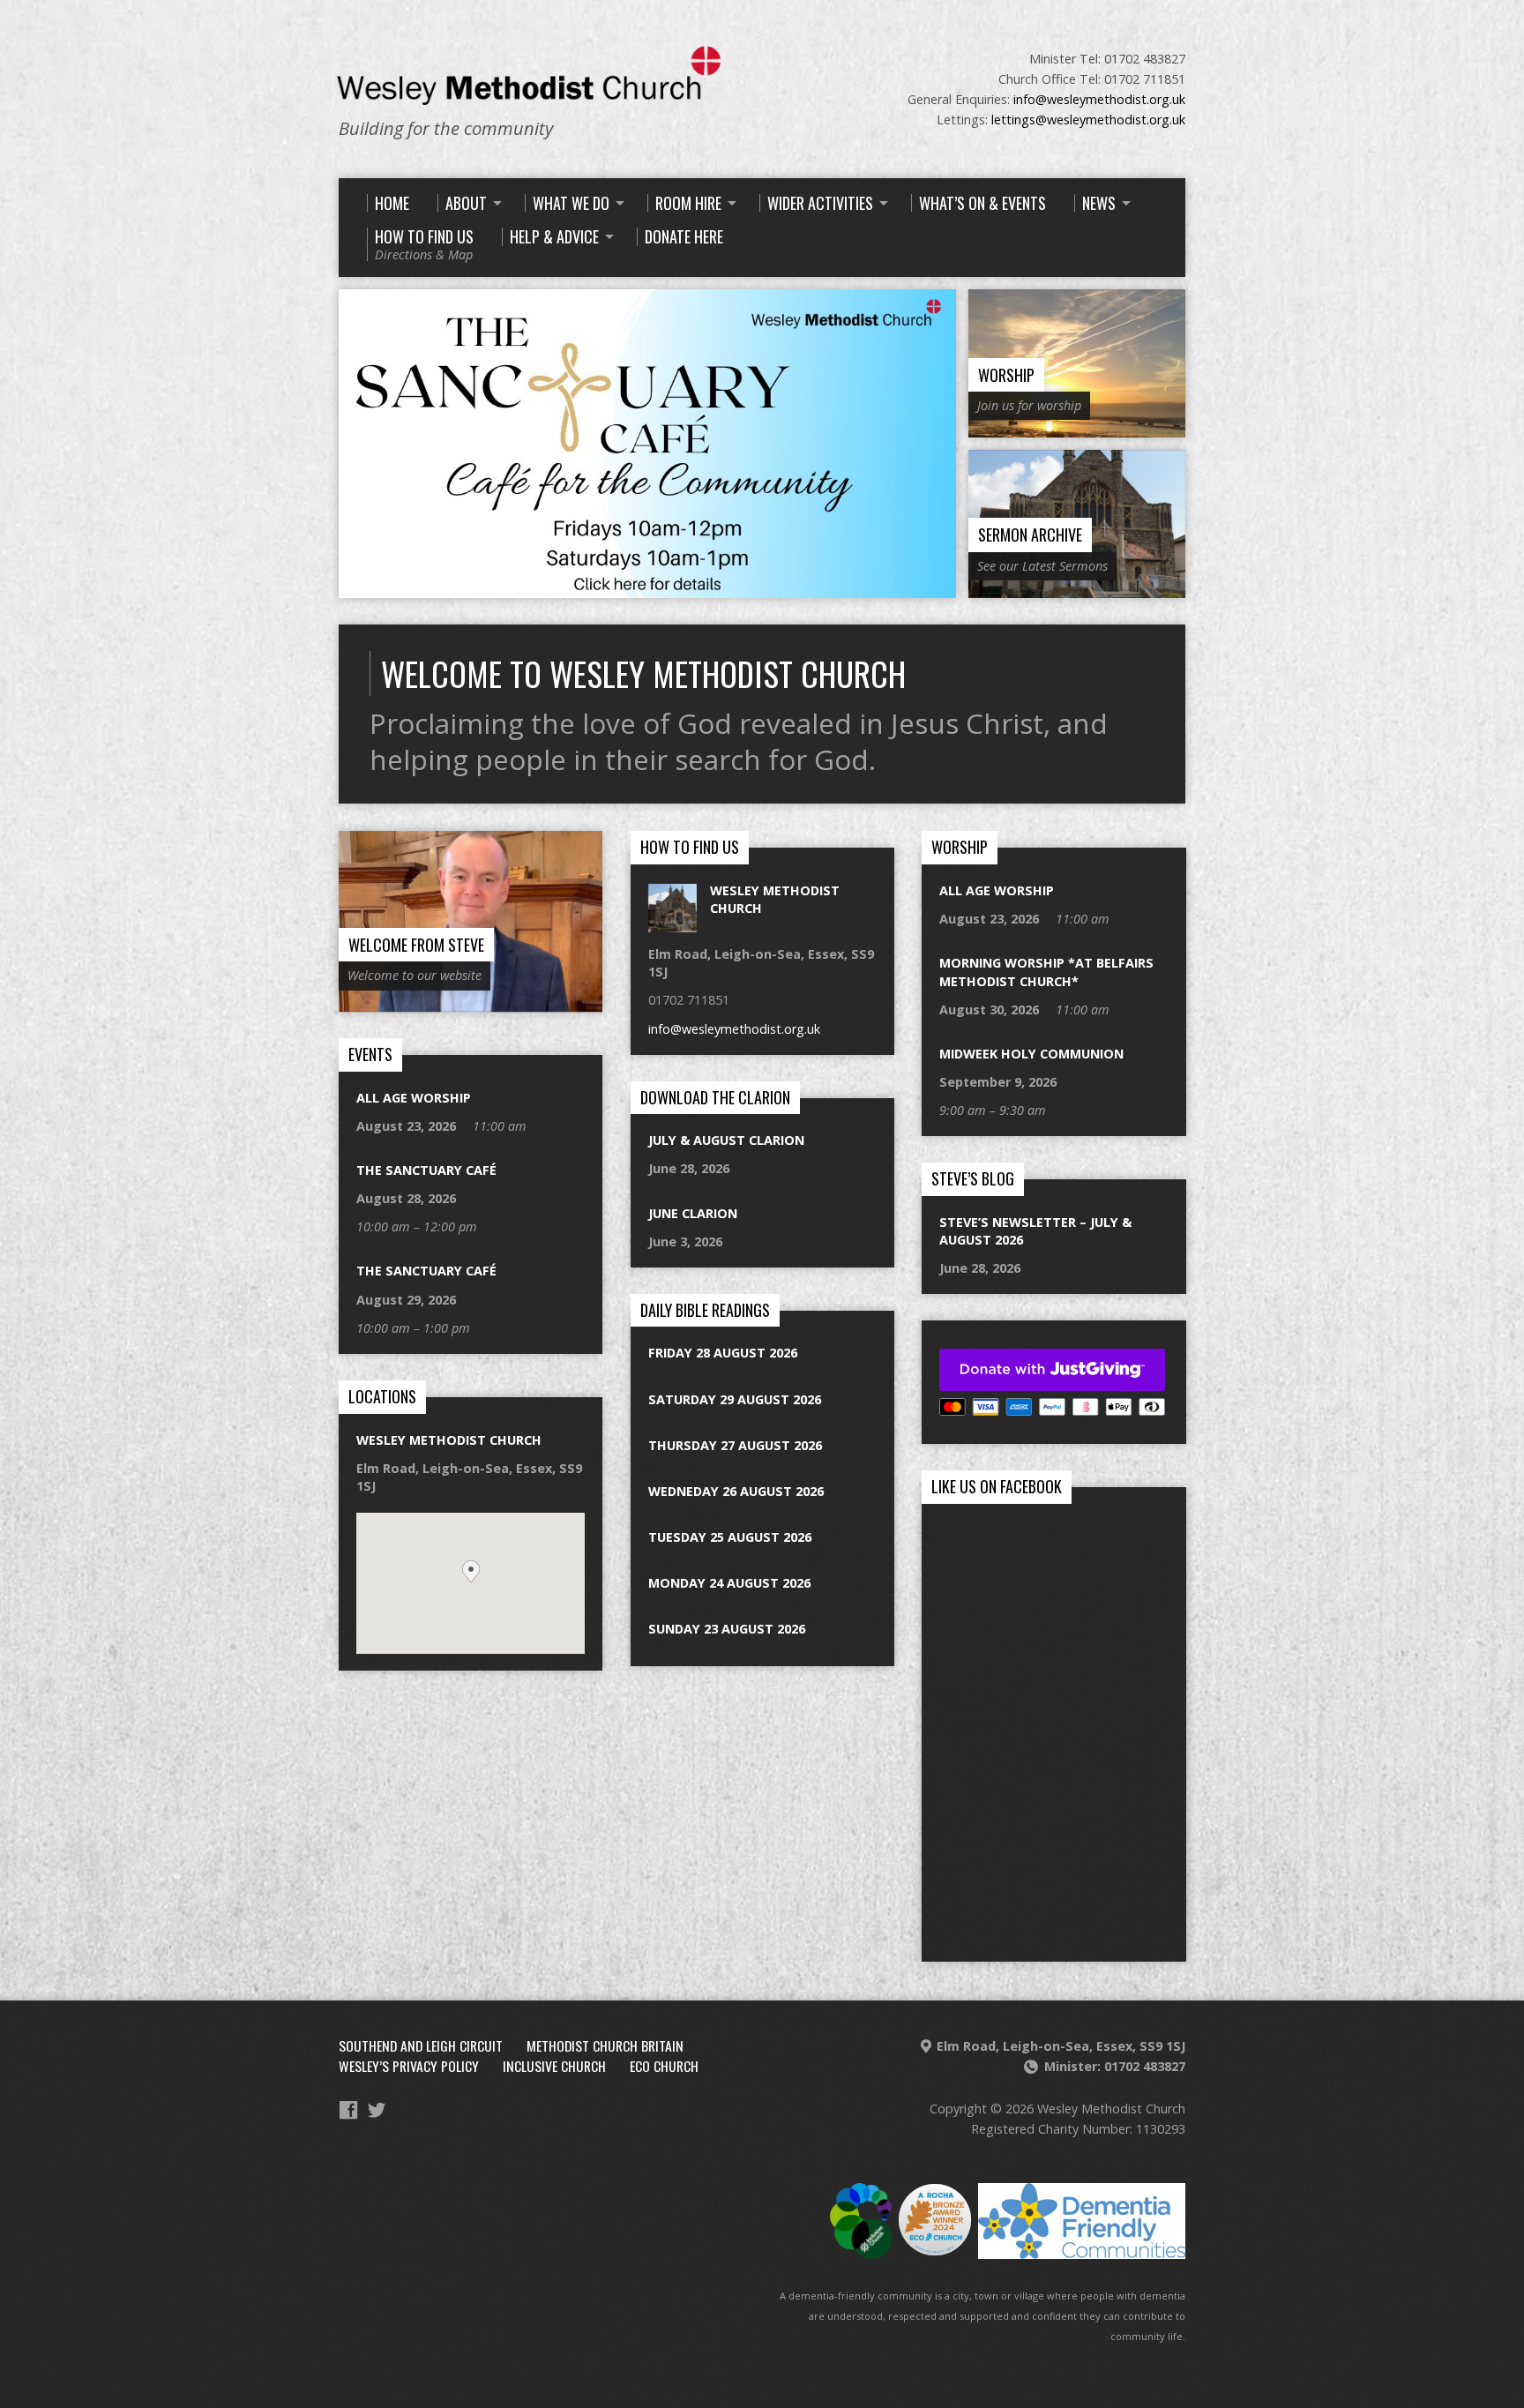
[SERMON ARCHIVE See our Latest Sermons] (1077, 588)
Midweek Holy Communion (1031, 1054)
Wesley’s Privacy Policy (409, 2066)
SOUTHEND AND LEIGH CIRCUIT (421, 2045)
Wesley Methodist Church (449, 1440)
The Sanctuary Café (426, 1170)
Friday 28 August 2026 (723, 1353)
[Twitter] (377, 2110)
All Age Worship (997, 890)
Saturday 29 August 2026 (735, 1399)
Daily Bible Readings (705, 1310)
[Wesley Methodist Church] (672, 923)
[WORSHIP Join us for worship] (1077, 427)
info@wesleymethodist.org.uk (1099, 99)
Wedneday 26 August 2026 (736, 1491)
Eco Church (664, 2066)
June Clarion (693, 1213)
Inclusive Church (554, 2066)
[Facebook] (348, 2110)
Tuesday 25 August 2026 (730, 1537)
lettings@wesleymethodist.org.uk (1088, 120)
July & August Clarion (726, 1140)
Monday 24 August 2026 (729, 1583)
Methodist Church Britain (605, 2045)
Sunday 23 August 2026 (727, 1629)
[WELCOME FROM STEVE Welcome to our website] (471, 1002)
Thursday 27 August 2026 (735, 1445)
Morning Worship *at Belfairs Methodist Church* (1046, 972)
